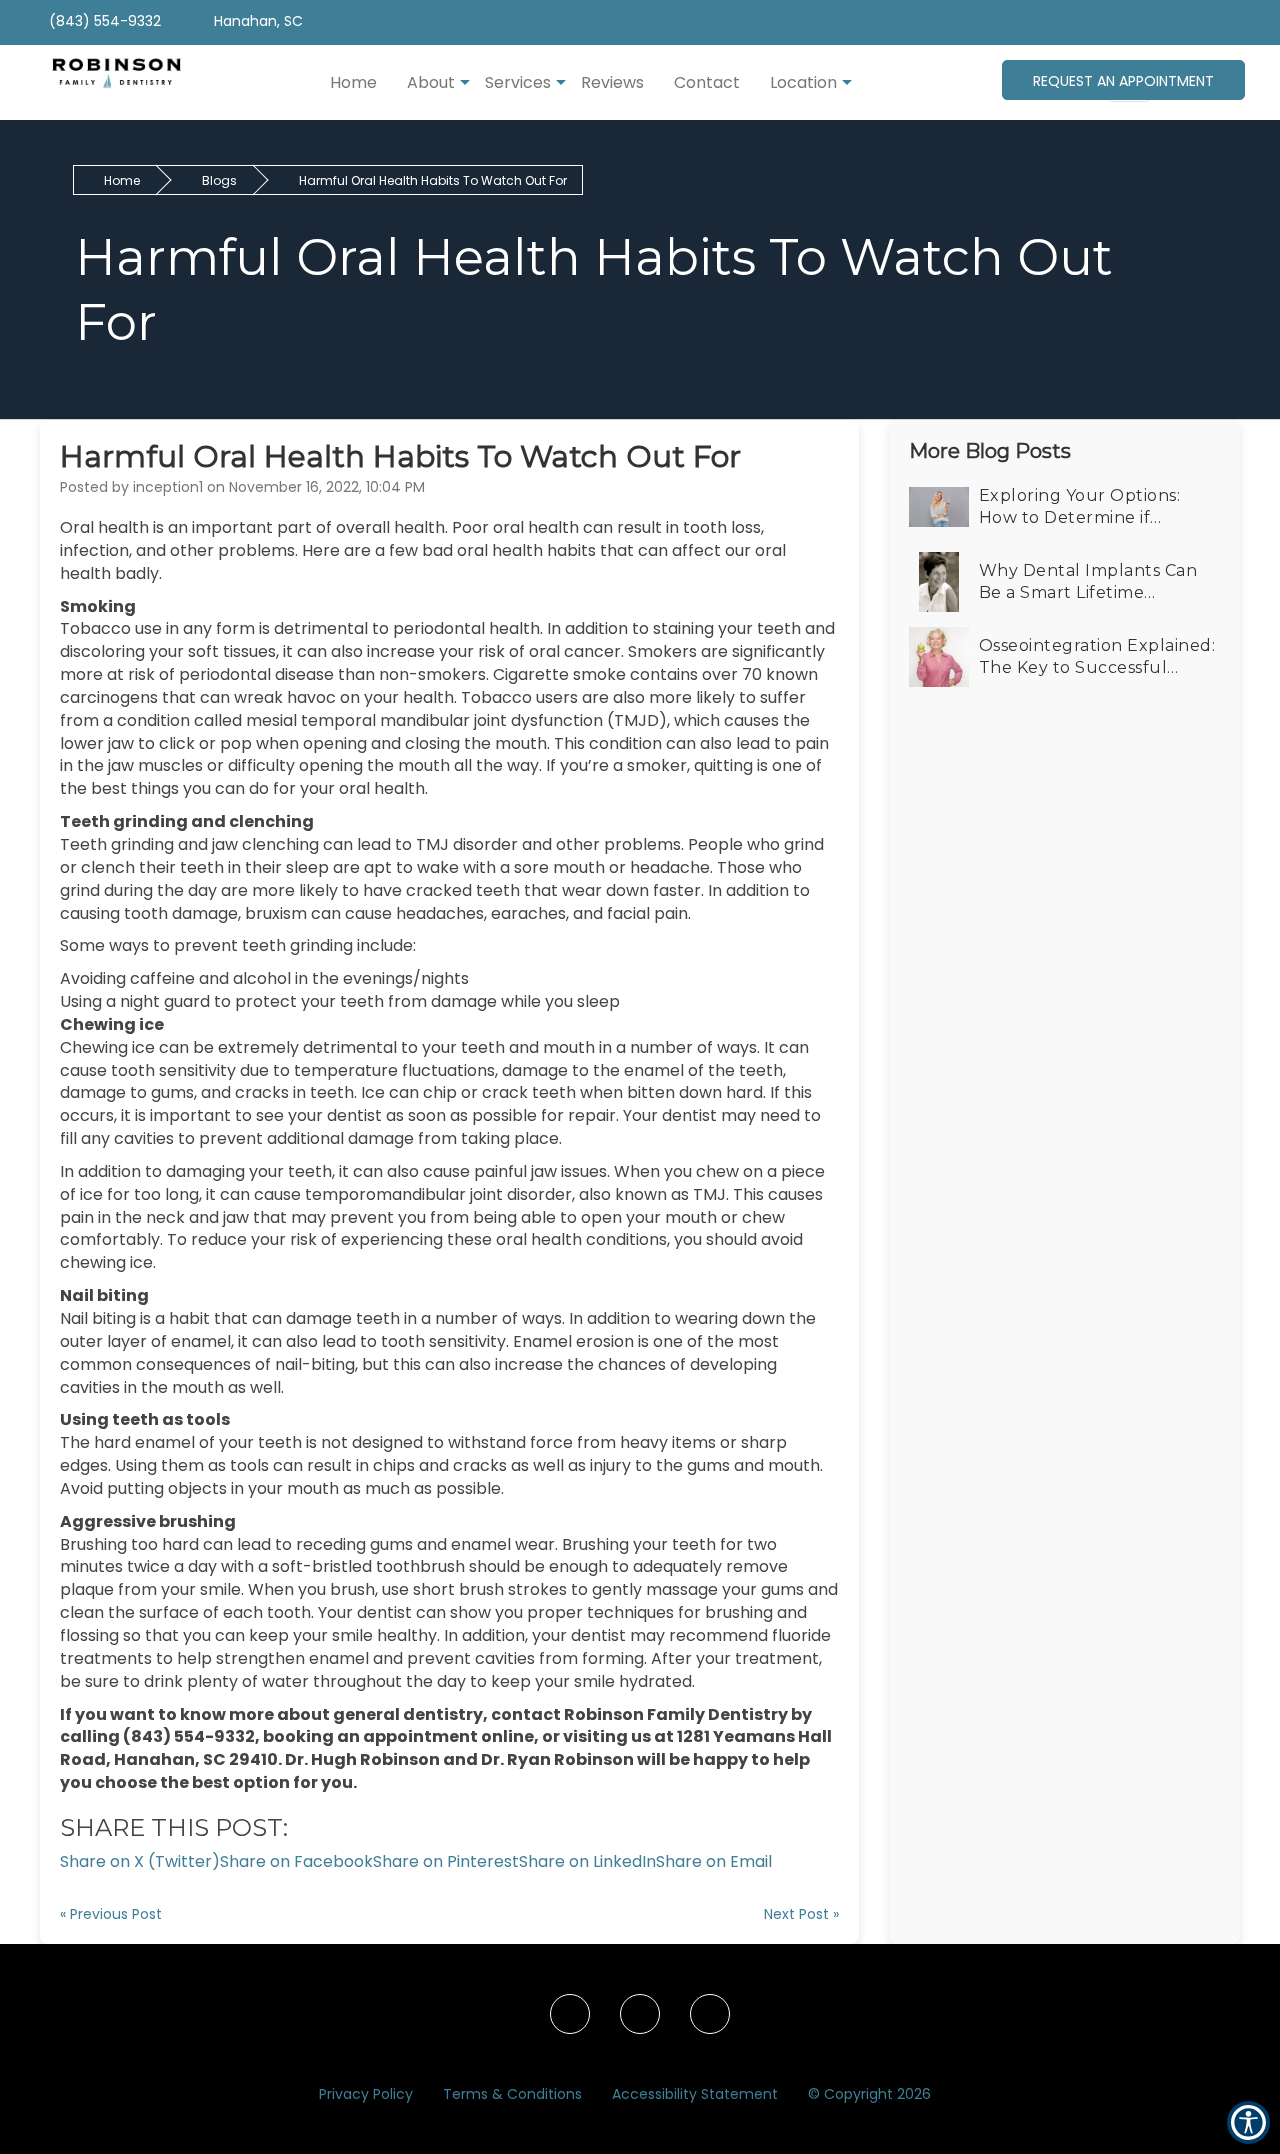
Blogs (219, 180)
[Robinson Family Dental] (107, 82)
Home (353, 82)
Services (518, 82)
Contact (707, 82)
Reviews (612, 82)
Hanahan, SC (256, 21)
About (431, 82)
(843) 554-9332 (103, 21)
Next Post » (801, 1914)
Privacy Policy (366, 2094)
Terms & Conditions (512, 2094)
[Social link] (570, 2014)
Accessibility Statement (695, 2094)
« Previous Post (111, 1914)
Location (803, 82)
